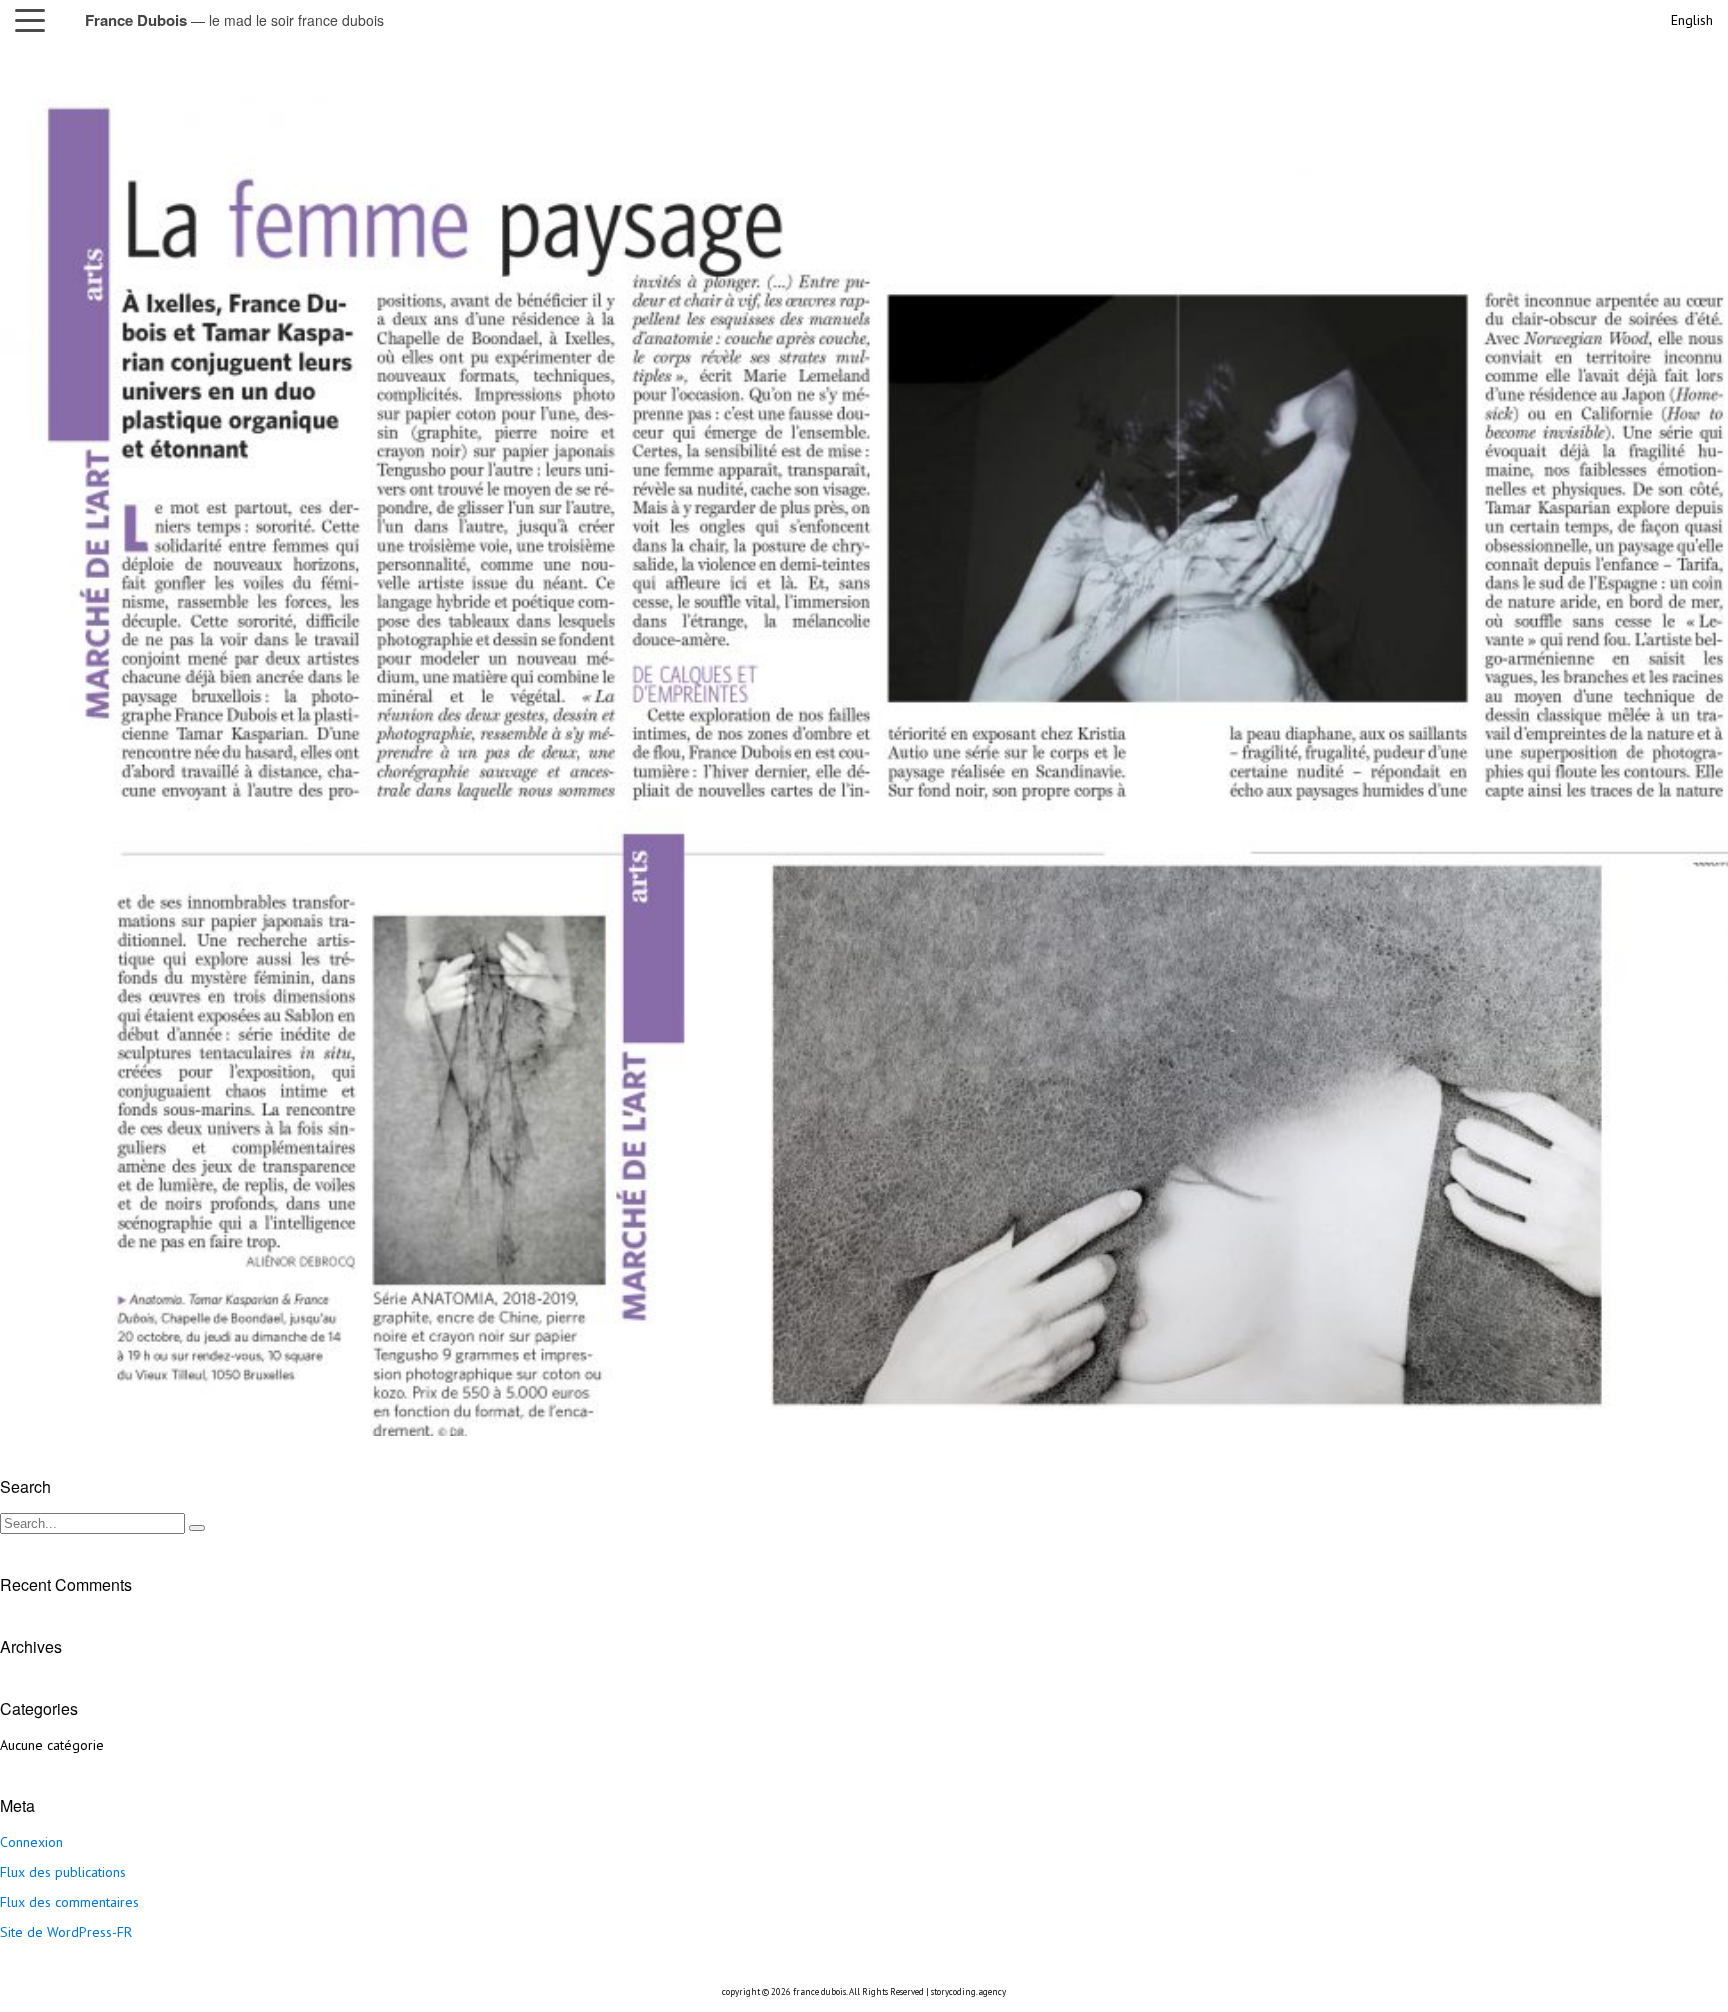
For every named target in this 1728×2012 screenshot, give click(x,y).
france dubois (819, 1991)
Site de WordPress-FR (66, 1932)
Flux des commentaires (69, 1902)
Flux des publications (63, 1872)
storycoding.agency (968, 1991)
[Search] (197, 1528)
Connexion (31, 1842)
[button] (35, 20)
